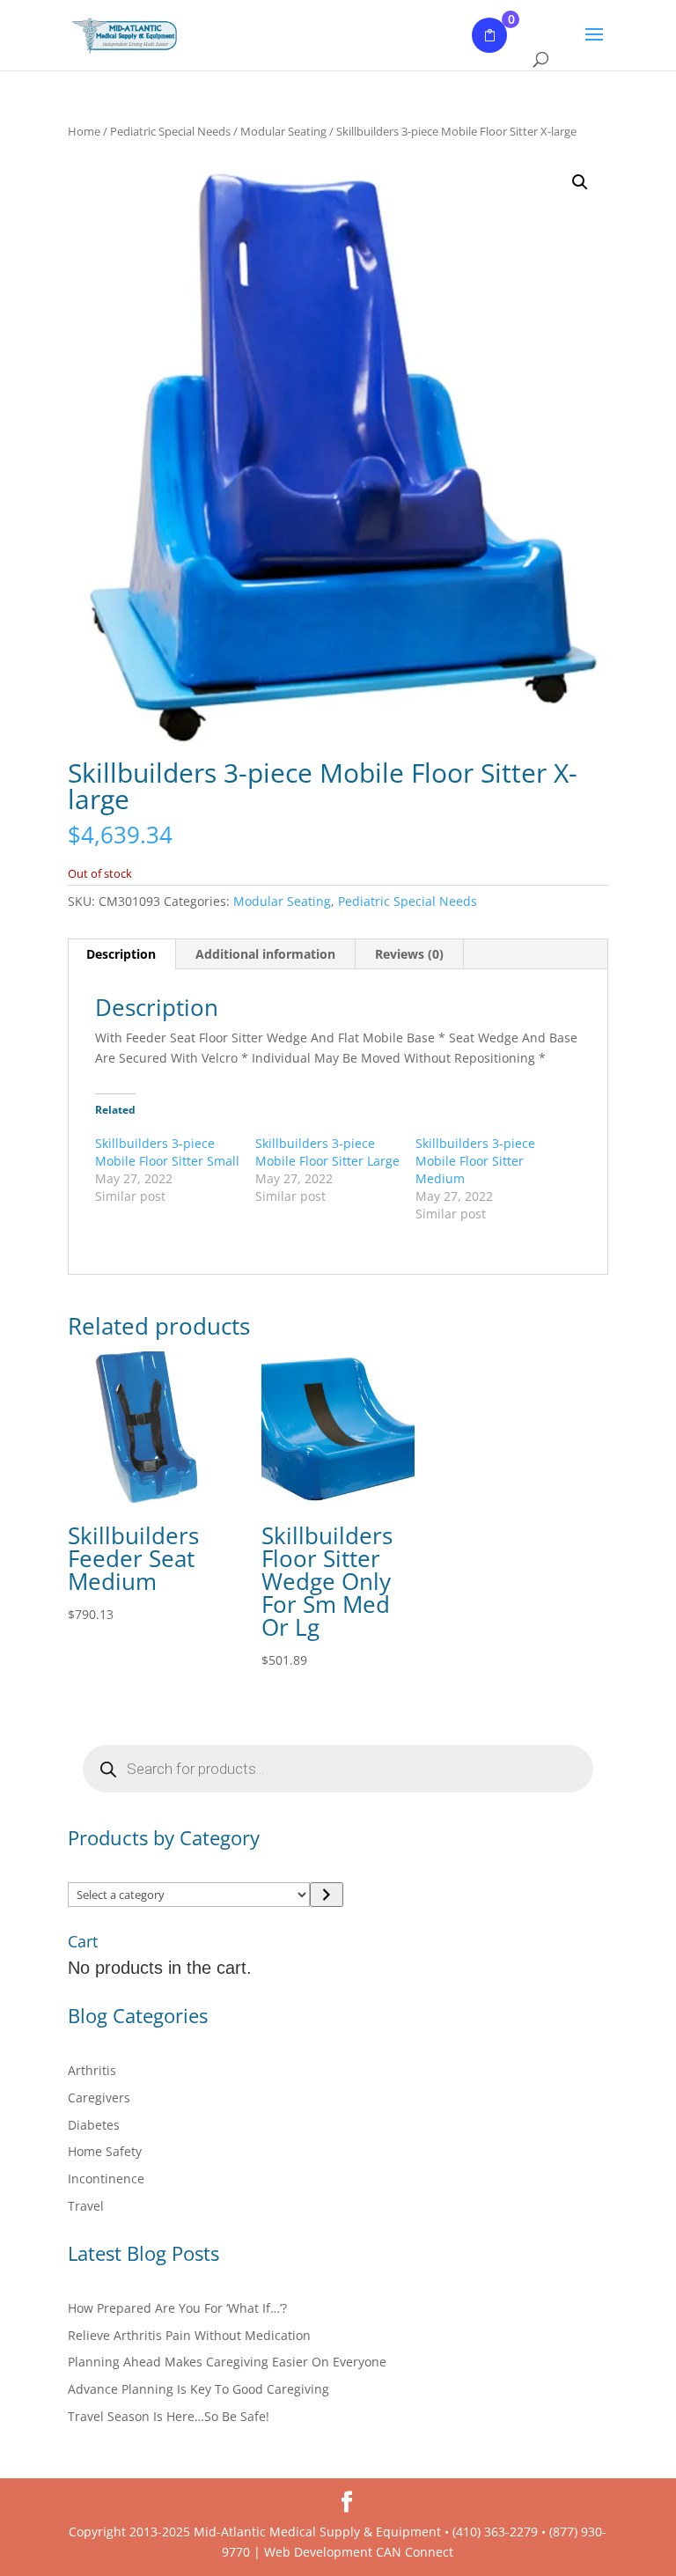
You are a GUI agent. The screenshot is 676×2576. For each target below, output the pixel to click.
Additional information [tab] (265, 954)
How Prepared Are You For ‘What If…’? (177, 2308)
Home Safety (105, 2151)
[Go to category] (326, 1895)
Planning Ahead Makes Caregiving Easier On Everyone (227, 2362)
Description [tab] (121, 954)
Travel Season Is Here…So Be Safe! (169, 2416)
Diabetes (94, 2125)
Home (84, 131)
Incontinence (106, 2179)
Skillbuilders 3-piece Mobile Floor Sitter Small (167, 1152)
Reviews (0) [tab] (409, 954)
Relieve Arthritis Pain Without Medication (189, 2335)
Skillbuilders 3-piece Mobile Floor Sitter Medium (475, 1161)
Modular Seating (283, 131)
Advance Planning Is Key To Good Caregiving (198, 2389)
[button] (580, 182)
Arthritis (92, 2070)
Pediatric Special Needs (170, 131)
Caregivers (99, 2098)
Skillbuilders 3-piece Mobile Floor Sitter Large (327, 1152)
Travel (86, 2206)
